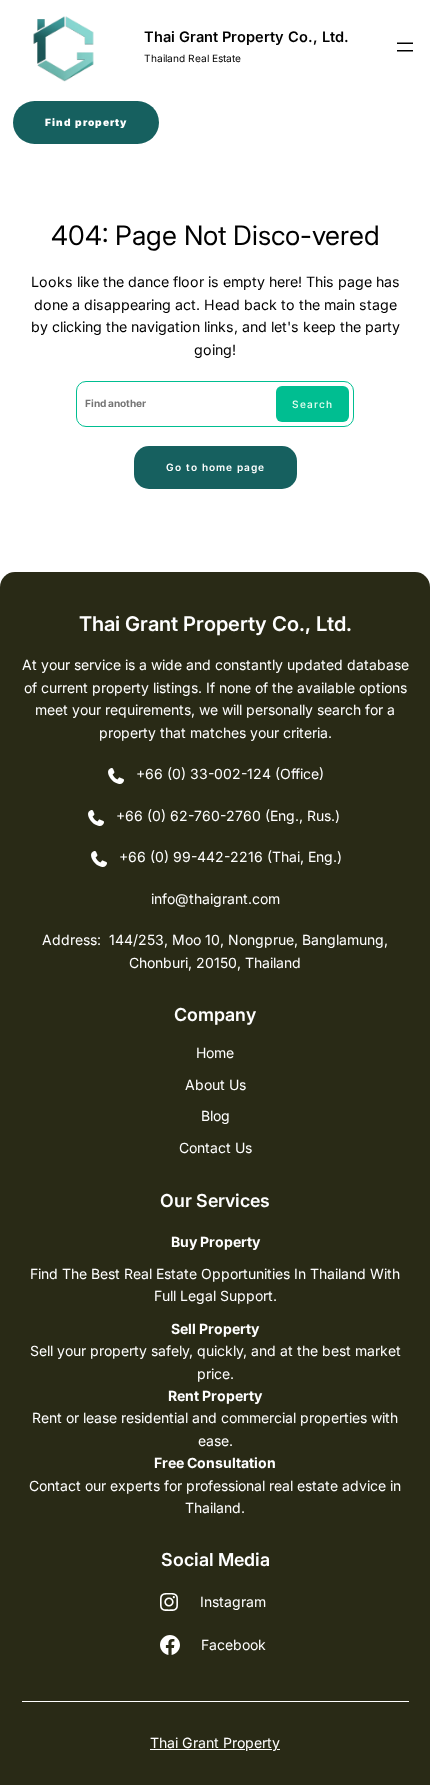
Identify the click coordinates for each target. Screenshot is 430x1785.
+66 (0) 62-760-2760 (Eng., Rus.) (230, 815)
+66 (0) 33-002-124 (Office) (230, 773)
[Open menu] (405, 47)
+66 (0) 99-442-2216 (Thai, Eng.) (230, 856)
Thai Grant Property (215, 1742)
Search (312, 404)
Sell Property (215, 1328)
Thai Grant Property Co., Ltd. (246, 37)
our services (215, 1200)
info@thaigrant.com (215, 898)
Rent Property (215, 1395)
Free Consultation (215, 1462)
